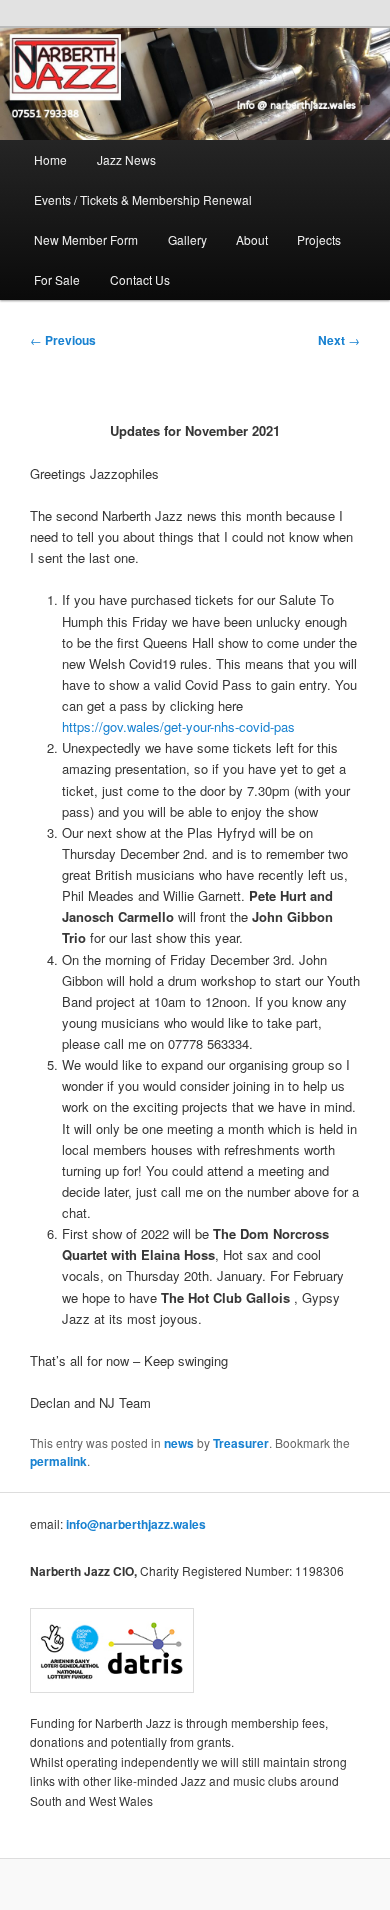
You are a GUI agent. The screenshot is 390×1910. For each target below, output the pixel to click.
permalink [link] (58, 1461)
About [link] (252, 239)
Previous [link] (63, 340)
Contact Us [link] (140, 279)
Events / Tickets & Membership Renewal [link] (143, 199)
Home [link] (50, 159)
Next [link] (339, 340)
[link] (195, 84)
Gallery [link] (187, 239)
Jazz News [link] (126, 159)
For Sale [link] (57, 279)
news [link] (179, 1443)
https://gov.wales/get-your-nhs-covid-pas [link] (178, 726)
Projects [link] (319, 239)
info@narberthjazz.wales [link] (136, 1524)
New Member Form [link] (86, 239)
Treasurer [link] (241, 1443)
